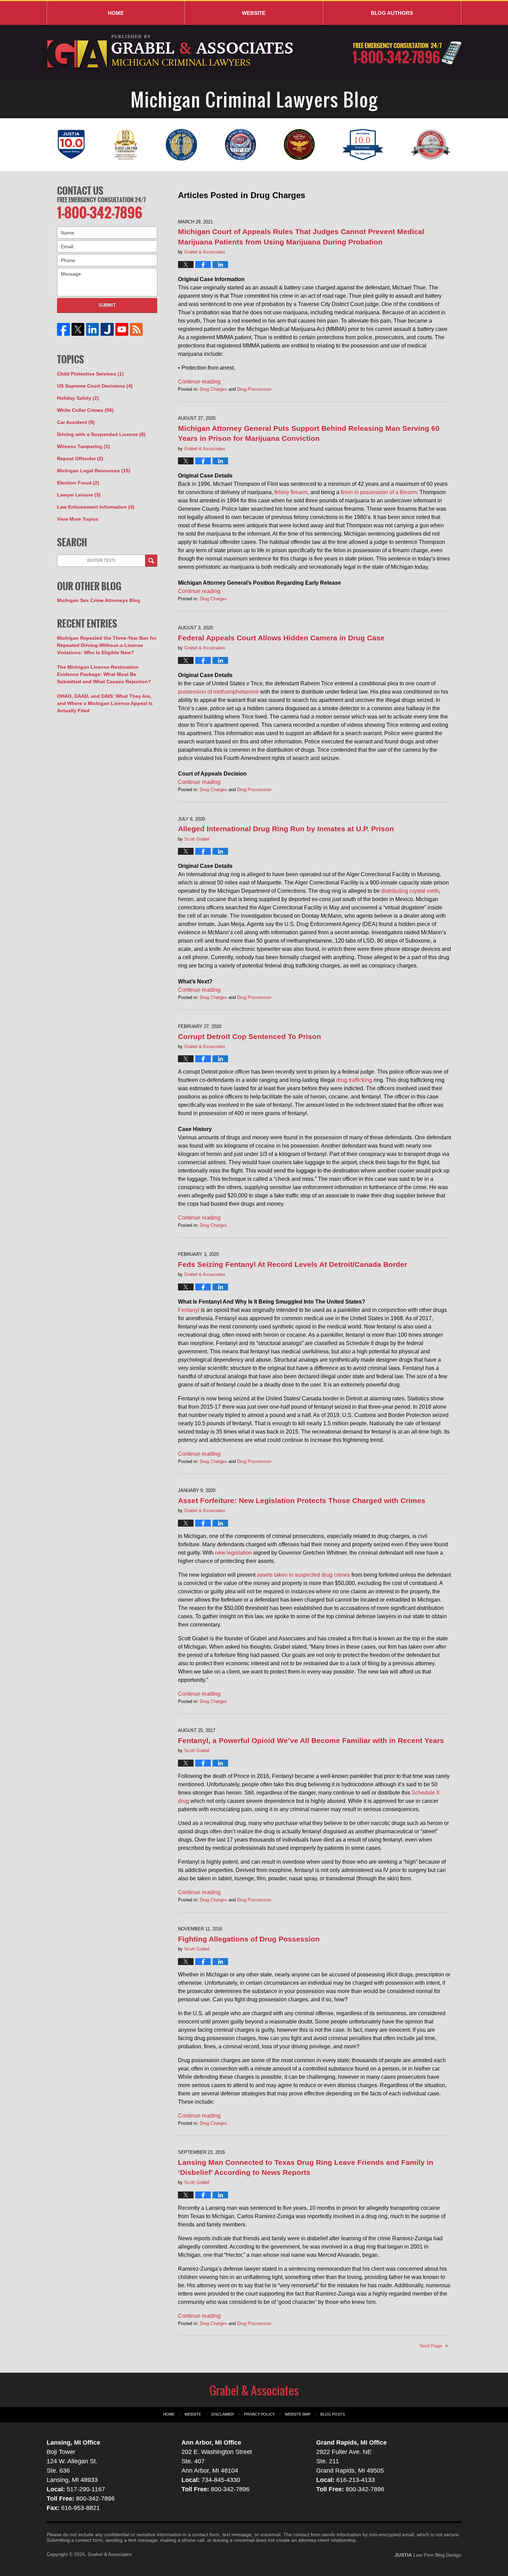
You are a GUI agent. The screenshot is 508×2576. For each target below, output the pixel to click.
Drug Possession (254, 389)
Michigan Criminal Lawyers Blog (171, 52)
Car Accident (76, 422)
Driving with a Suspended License (101, 434)
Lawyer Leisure (79, 495)
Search (151, 561)
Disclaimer (223, 2414)
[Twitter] (78, 329)
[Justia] (107, 329)
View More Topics (78, 519)
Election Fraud (78, 483)
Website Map (298, 2414)
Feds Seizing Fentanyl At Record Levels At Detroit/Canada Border (293, 1264)
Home (116, 13)
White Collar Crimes (85, 410)
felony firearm (291, 492)
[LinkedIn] (93, 329)
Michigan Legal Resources (94, 471)
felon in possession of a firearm (379, 492)
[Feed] (136, 329)
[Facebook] (64, 329)
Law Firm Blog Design (428, 2555)
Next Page (431, 2346)
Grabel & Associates (110, 2554)
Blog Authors (392, 13)
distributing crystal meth (410, 891)
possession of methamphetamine (218, 692)
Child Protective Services (90, 374)
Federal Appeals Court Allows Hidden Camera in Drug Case (281, 638)
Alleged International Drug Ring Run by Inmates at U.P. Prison (286, 829)
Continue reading (199, 382)
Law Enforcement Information (96, 507)
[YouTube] (122, 329)
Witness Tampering (83, 446)
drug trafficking (354, 1080)
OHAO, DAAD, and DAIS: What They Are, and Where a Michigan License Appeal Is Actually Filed (105, 703)
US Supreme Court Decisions (95, 386)
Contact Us (80, 191)
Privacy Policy (259, 2414)
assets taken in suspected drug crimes (303, 1575)
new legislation (233, 1553)
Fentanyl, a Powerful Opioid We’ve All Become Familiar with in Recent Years (311, 1740)
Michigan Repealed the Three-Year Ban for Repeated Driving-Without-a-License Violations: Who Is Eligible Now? (107, 645)
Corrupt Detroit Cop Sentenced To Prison (250, 1036)
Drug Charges (213, 389)
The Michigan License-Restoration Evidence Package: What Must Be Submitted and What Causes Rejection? (104, 674)
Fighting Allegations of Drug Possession (249, 1939)
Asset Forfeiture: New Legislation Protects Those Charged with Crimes (302, 1500)
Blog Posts (333, 2414)
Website (254, 13)
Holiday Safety (78, 398)
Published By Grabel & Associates (407, 53)
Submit (107, 305)
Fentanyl (189, 1310)
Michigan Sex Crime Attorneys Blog (99, 600)
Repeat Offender (80, 458)
